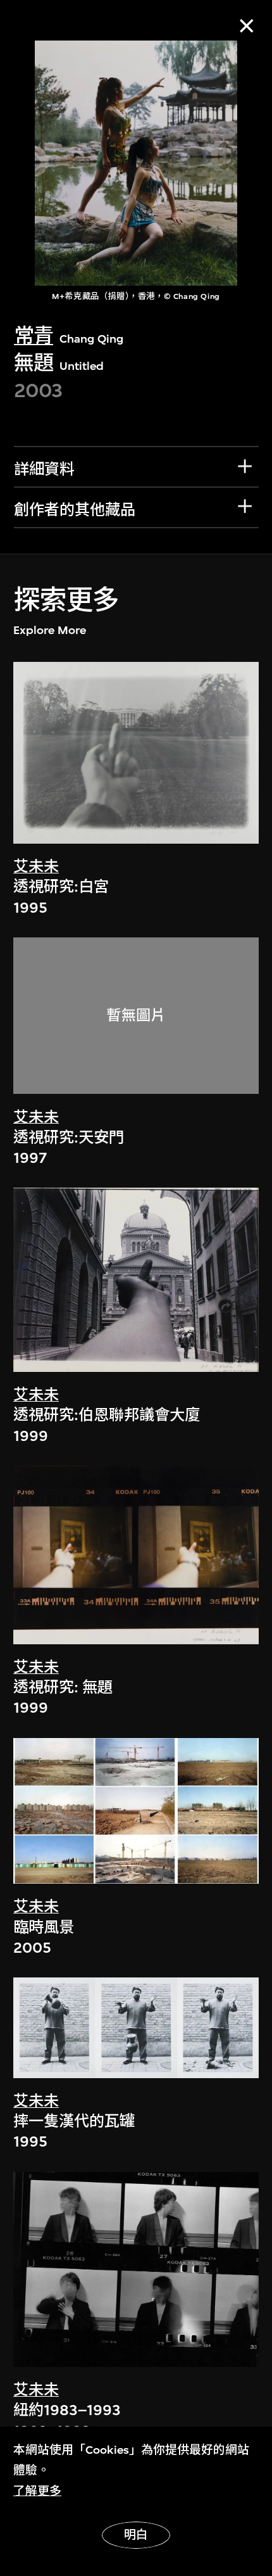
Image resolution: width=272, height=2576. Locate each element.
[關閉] (246, 26)
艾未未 (36, 866)
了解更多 (37, 2491)
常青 (34, 336)
